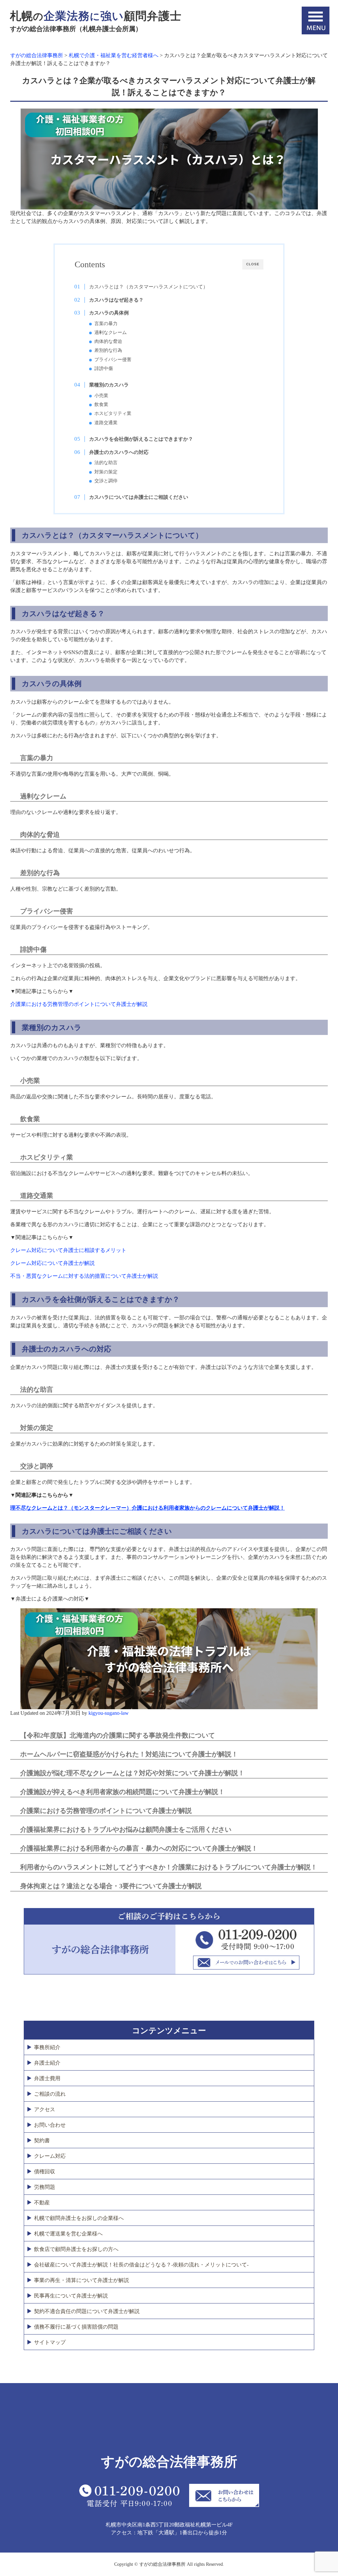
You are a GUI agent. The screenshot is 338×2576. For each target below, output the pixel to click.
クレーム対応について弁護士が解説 (52, 1263)
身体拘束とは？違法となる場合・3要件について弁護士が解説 (111, 1886)
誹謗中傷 (104, 368)
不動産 (42, 2203)
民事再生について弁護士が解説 (71, 2296)
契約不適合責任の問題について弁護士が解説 (87, 2311)
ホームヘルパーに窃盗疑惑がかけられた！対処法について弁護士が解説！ (129, 1754)
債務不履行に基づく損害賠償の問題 (76, 2327)
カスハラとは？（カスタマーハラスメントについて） (149, 287)
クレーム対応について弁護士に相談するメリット (68, 1250)
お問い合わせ (50, 2125)
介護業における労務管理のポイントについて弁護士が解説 (79, 1004)
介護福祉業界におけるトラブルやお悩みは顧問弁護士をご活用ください (126, 1829)
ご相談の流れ (50, 2094)
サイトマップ (50, 2342)
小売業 (101, 396)
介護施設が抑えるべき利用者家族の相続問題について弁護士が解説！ (122, 1792)
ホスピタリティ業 (113, 413)
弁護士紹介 (47, 2063)
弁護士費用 (47, 2078)
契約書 (42, 2140)
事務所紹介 (47, 2047)
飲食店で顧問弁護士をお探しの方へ (76, 2249)
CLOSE (253, 264)
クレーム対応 (50, 2156)
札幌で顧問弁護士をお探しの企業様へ (79, 2218)
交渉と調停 (106, 481)
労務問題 (45, 2187)
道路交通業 (106, 423)
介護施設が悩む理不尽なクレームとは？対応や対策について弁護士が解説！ (132, 1773)
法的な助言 (106, 463)
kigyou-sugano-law (109, 1713)
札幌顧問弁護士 (96, 21)
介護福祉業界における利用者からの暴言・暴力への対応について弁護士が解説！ (139, 1848)
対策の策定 (106, 472)
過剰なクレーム (111, 332)
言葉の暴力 (106, 324)
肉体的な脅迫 (108, 341)
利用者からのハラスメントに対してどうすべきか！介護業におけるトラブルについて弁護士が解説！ (169, 1867)
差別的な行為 (108, 350)
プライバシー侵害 (113, 360)
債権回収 (45, 2171)
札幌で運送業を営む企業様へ (68, 2234)
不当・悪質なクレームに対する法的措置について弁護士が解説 (84, 1276)
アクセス (45, 2109)
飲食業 (101, 405)
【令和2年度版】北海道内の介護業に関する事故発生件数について (118, 1735)
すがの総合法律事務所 (169, 2462)
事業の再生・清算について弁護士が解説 (82, 2280)
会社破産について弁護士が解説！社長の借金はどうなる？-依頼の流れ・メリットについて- (141, 2265)
